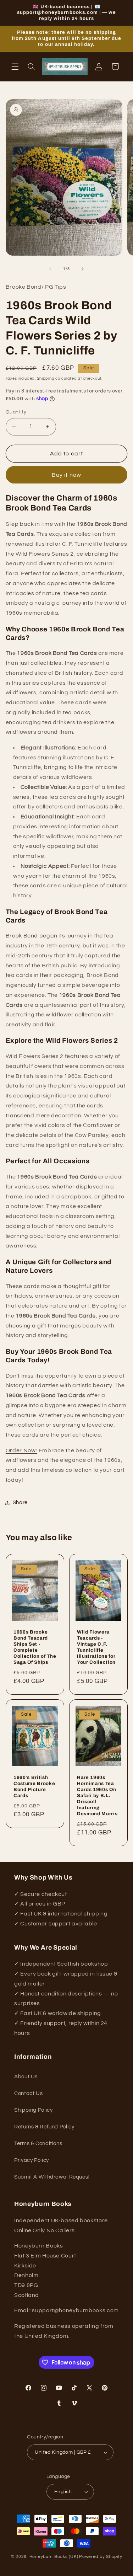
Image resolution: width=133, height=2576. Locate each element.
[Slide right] (83, 269)
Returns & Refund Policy (44, 2127)
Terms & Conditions (38, 2144)
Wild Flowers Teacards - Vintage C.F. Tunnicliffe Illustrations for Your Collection (96, 1647)
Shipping (46, 378)
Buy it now (66, 475)
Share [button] (20, 1503)
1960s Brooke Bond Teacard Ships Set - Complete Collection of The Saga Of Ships (35, 1647)
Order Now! (21, 1450)
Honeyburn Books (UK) (54, 2557)
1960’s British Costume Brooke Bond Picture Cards (34, 1786)
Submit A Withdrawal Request (52, 2177)
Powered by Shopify (101, 2557)
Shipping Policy (33, 2110)
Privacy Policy (32, 2160)
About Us (26, 2077)
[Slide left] (50, 269)
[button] (15, 66)
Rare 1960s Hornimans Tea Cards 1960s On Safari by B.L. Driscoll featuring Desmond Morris (97, 1795)
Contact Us (28, 2093)
